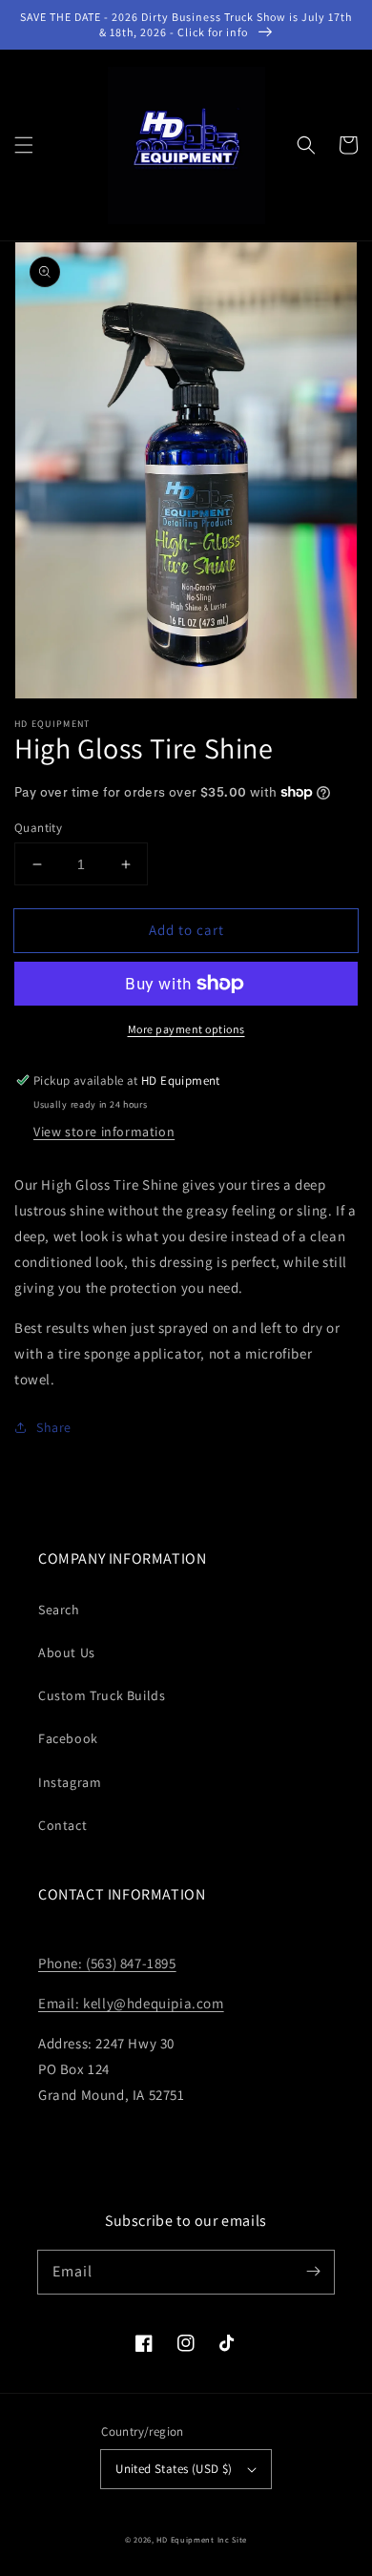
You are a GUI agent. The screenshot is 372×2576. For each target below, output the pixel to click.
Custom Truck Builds (102, 1695)
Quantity (38, 828)
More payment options (186, 1029)
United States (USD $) (174, 2469)
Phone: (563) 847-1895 (107, 1963)
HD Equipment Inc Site (202, 2539)
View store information (104, 1132)
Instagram (70, 1782)
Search (59, 1610)
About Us (67, 1652)
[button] (24, 145)
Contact (62, 1825)
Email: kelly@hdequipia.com (131, 2003)
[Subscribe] (313, 2272)
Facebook (68, 1738)
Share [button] (54, 1427)
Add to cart (186, 930)
